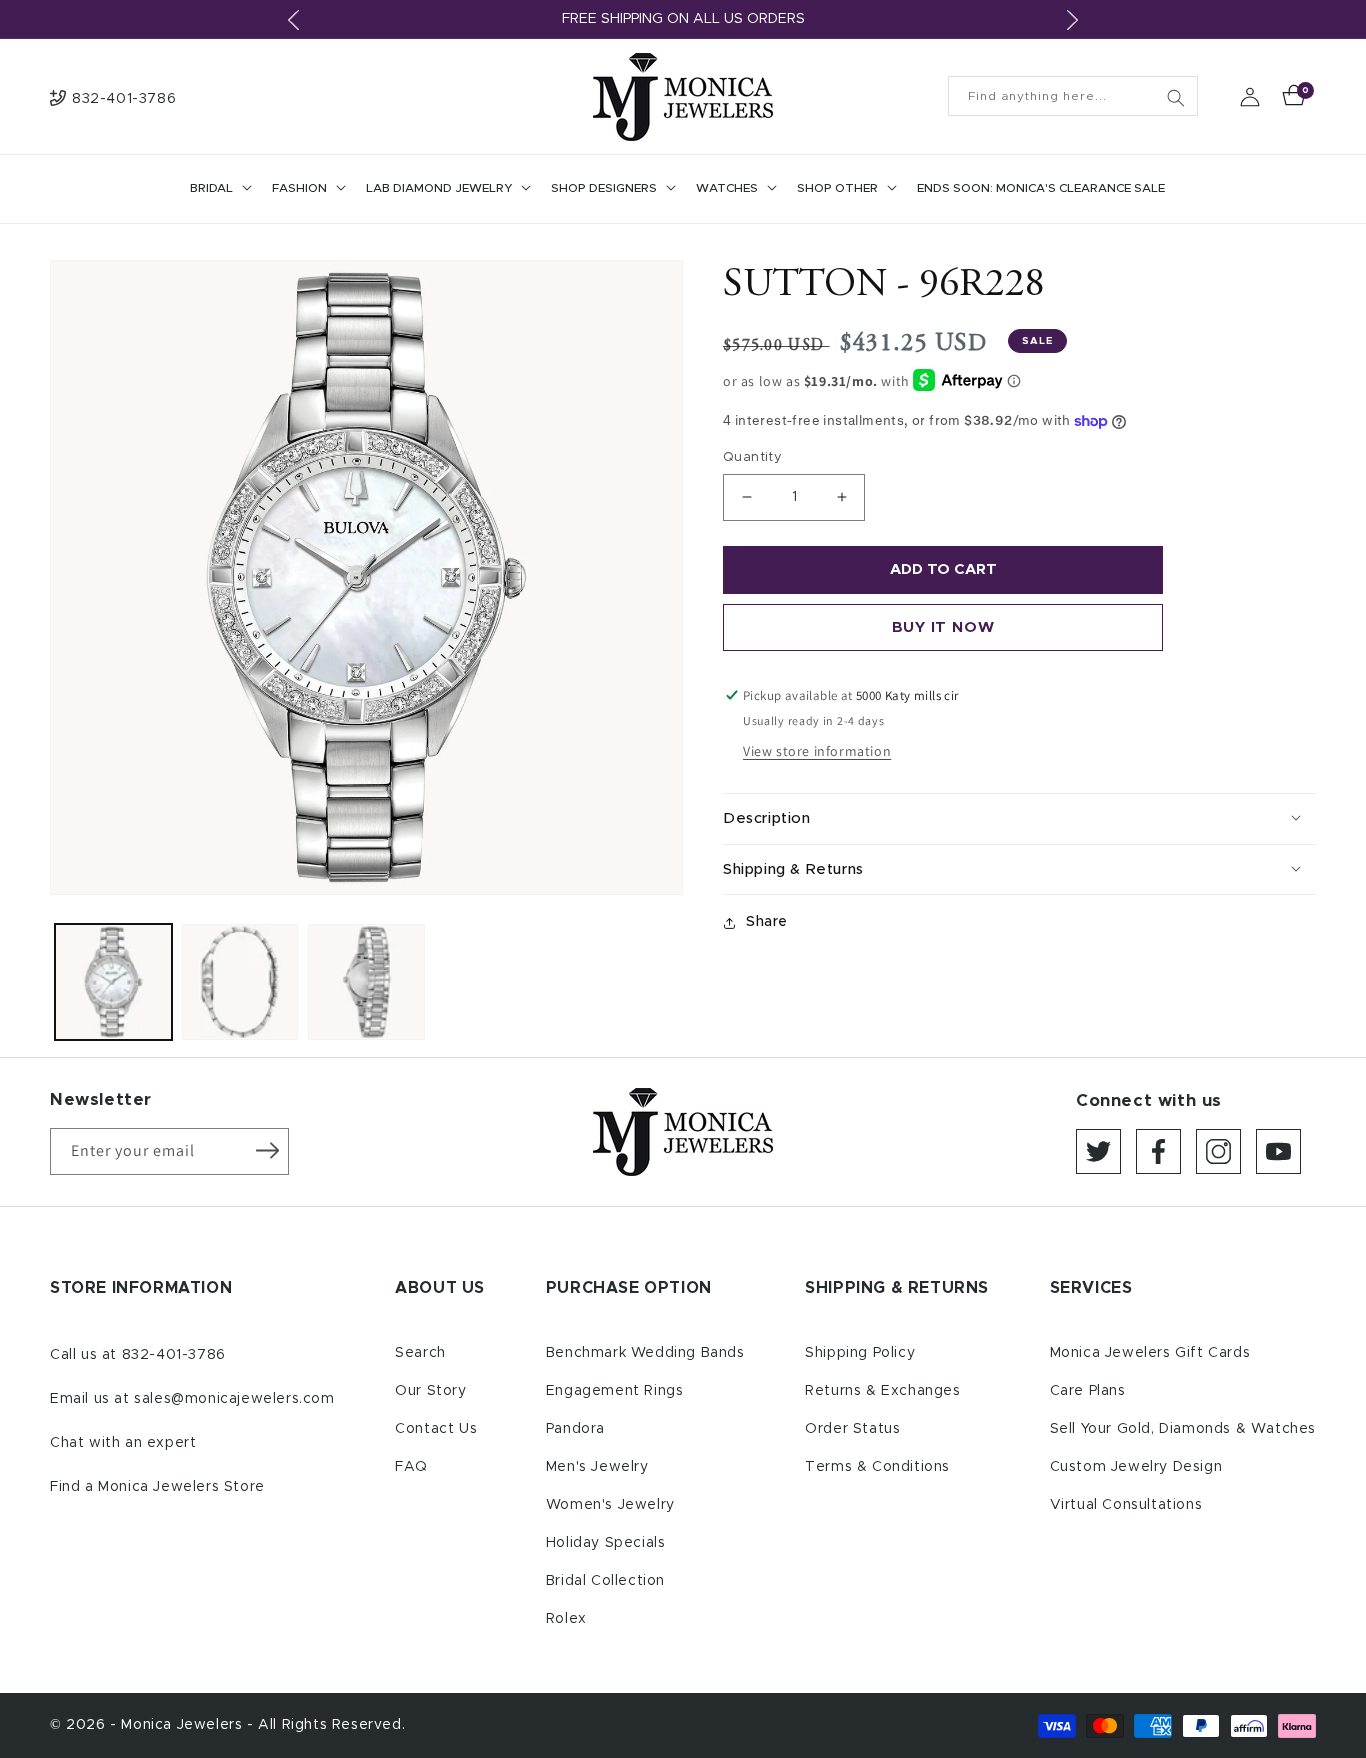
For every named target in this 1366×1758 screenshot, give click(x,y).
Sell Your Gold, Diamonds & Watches (1183, 1429)
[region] (683, 19)
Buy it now (943, 627)
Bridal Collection (605, 1581)
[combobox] (1073, 96)
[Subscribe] (267, 1150)
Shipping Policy (860, 1353)
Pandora (575, 1429)
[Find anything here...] (1176, 98)
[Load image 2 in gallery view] (240, 982)
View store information (817, 751)
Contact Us (436, 1429)
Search (420, 1353)
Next (1073, 20)
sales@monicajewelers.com (234, 1399)
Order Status (852, 1429)
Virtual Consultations (1126, 1505)
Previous (293, 20)
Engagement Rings (615, 1391)
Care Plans (1088, 1391)
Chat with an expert (123, 1443)
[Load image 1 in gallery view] (113, 982)
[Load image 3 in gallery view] (366, 982)
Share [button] (767, 922)
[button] (219, 189)
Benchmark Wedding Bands (645, 1353)
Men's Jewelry (597, 1467)
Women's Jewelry (610, 1505)
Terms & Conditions (877, 1467)
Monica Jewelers (184, 1725)
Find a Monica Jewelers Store (157, 1487)
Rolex (566, 1619)
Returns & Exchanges (882, 1391)
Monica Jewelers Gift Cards (1150, 1353)
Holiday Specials (606, 1543)
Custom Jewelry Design (1136, 1467)
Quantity (752, 457)
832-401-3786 (174, 1355)
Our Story (430, 1391)
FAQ (411, 1467)
